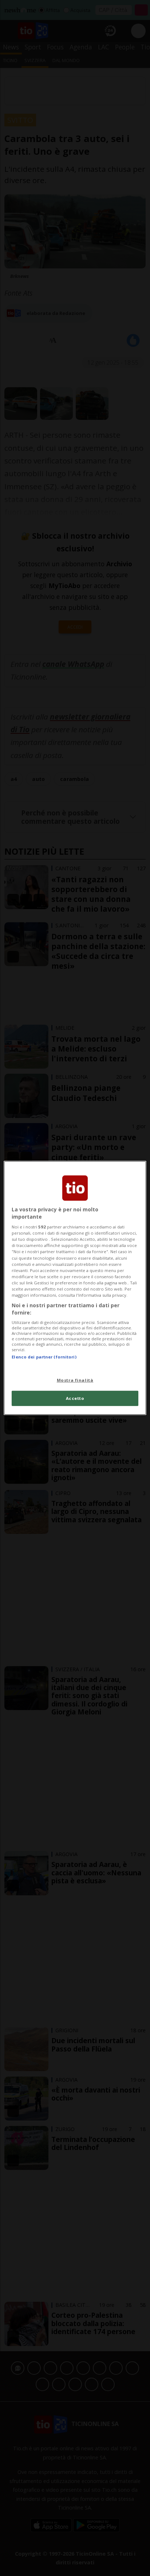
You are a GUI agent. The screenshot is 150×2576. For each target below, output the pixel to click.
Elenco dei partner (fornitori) (44, 1357)
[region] (75, 1288)
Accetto (75, 1398)
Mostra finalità (75, 1380)
